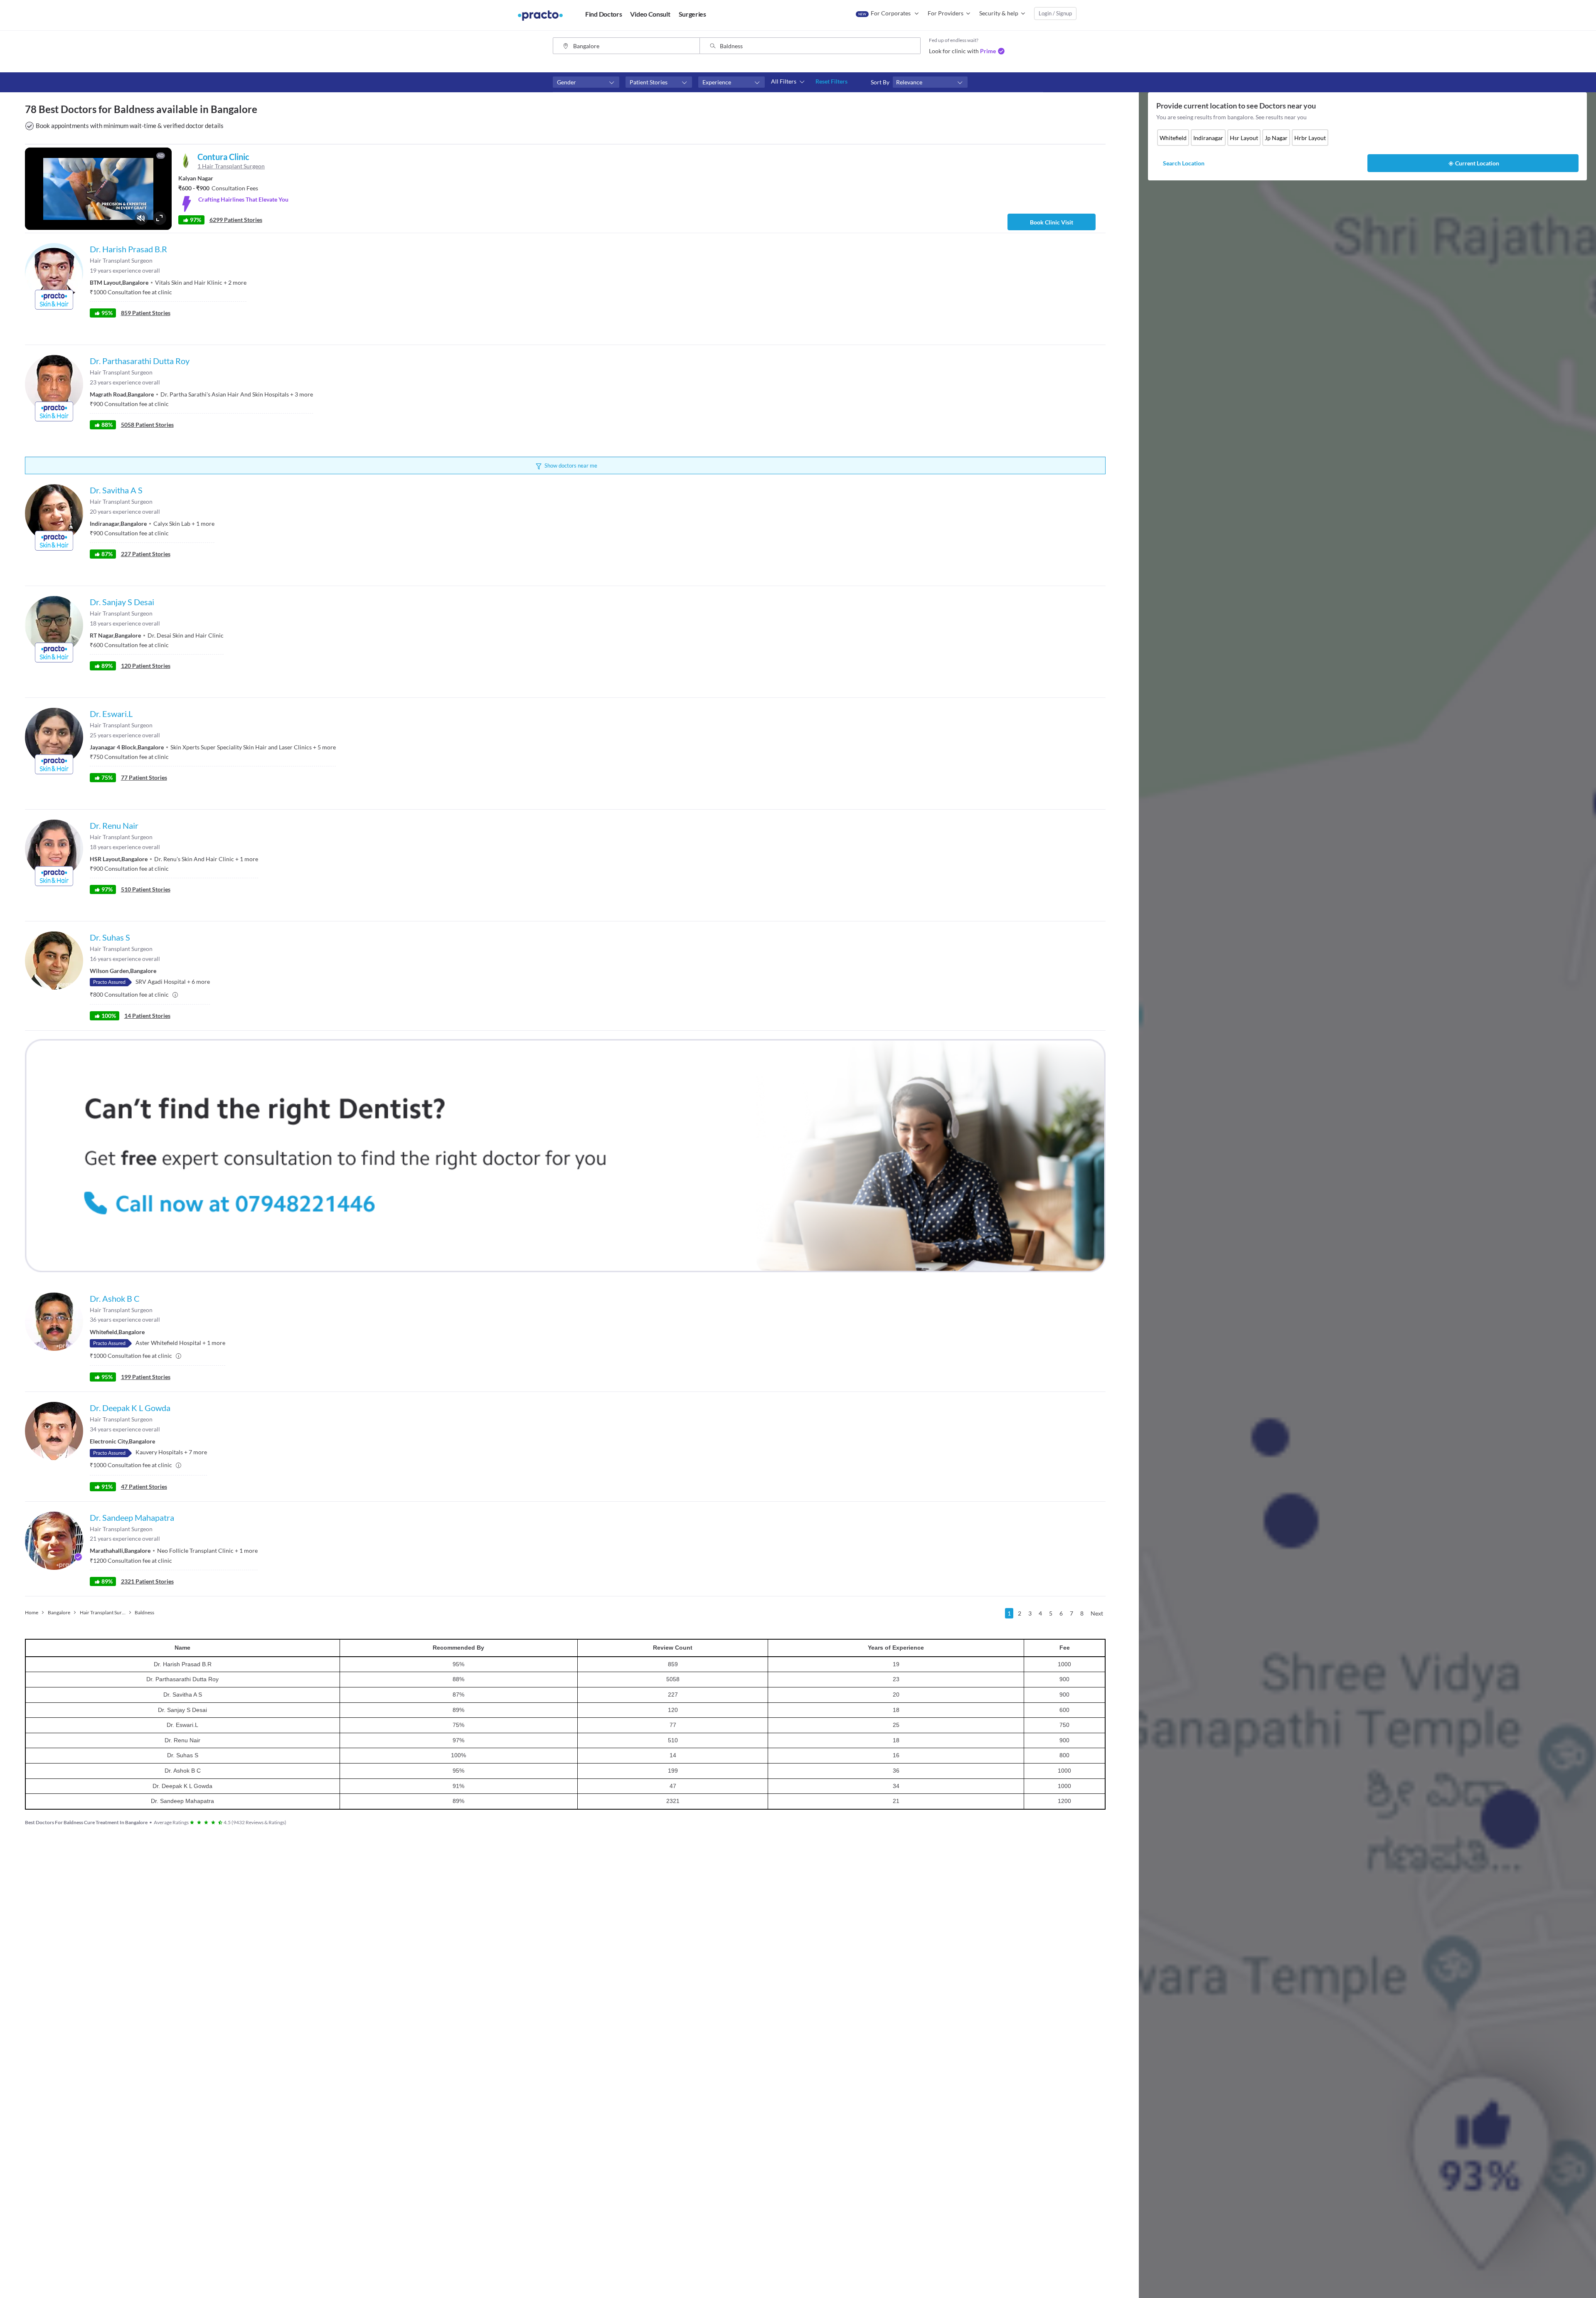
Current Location (1477, 163)
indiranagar (1208, 138)
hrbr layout (1310, 138)
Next (1097, 1613)
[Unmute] (141, 218)
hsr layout (1244, 138)
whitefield (1173, 138)
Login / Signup (1055, 13)
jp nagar (1276, 138)
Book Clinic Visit (1052, 222)
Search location (1184, 163)
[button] (586, 82)
